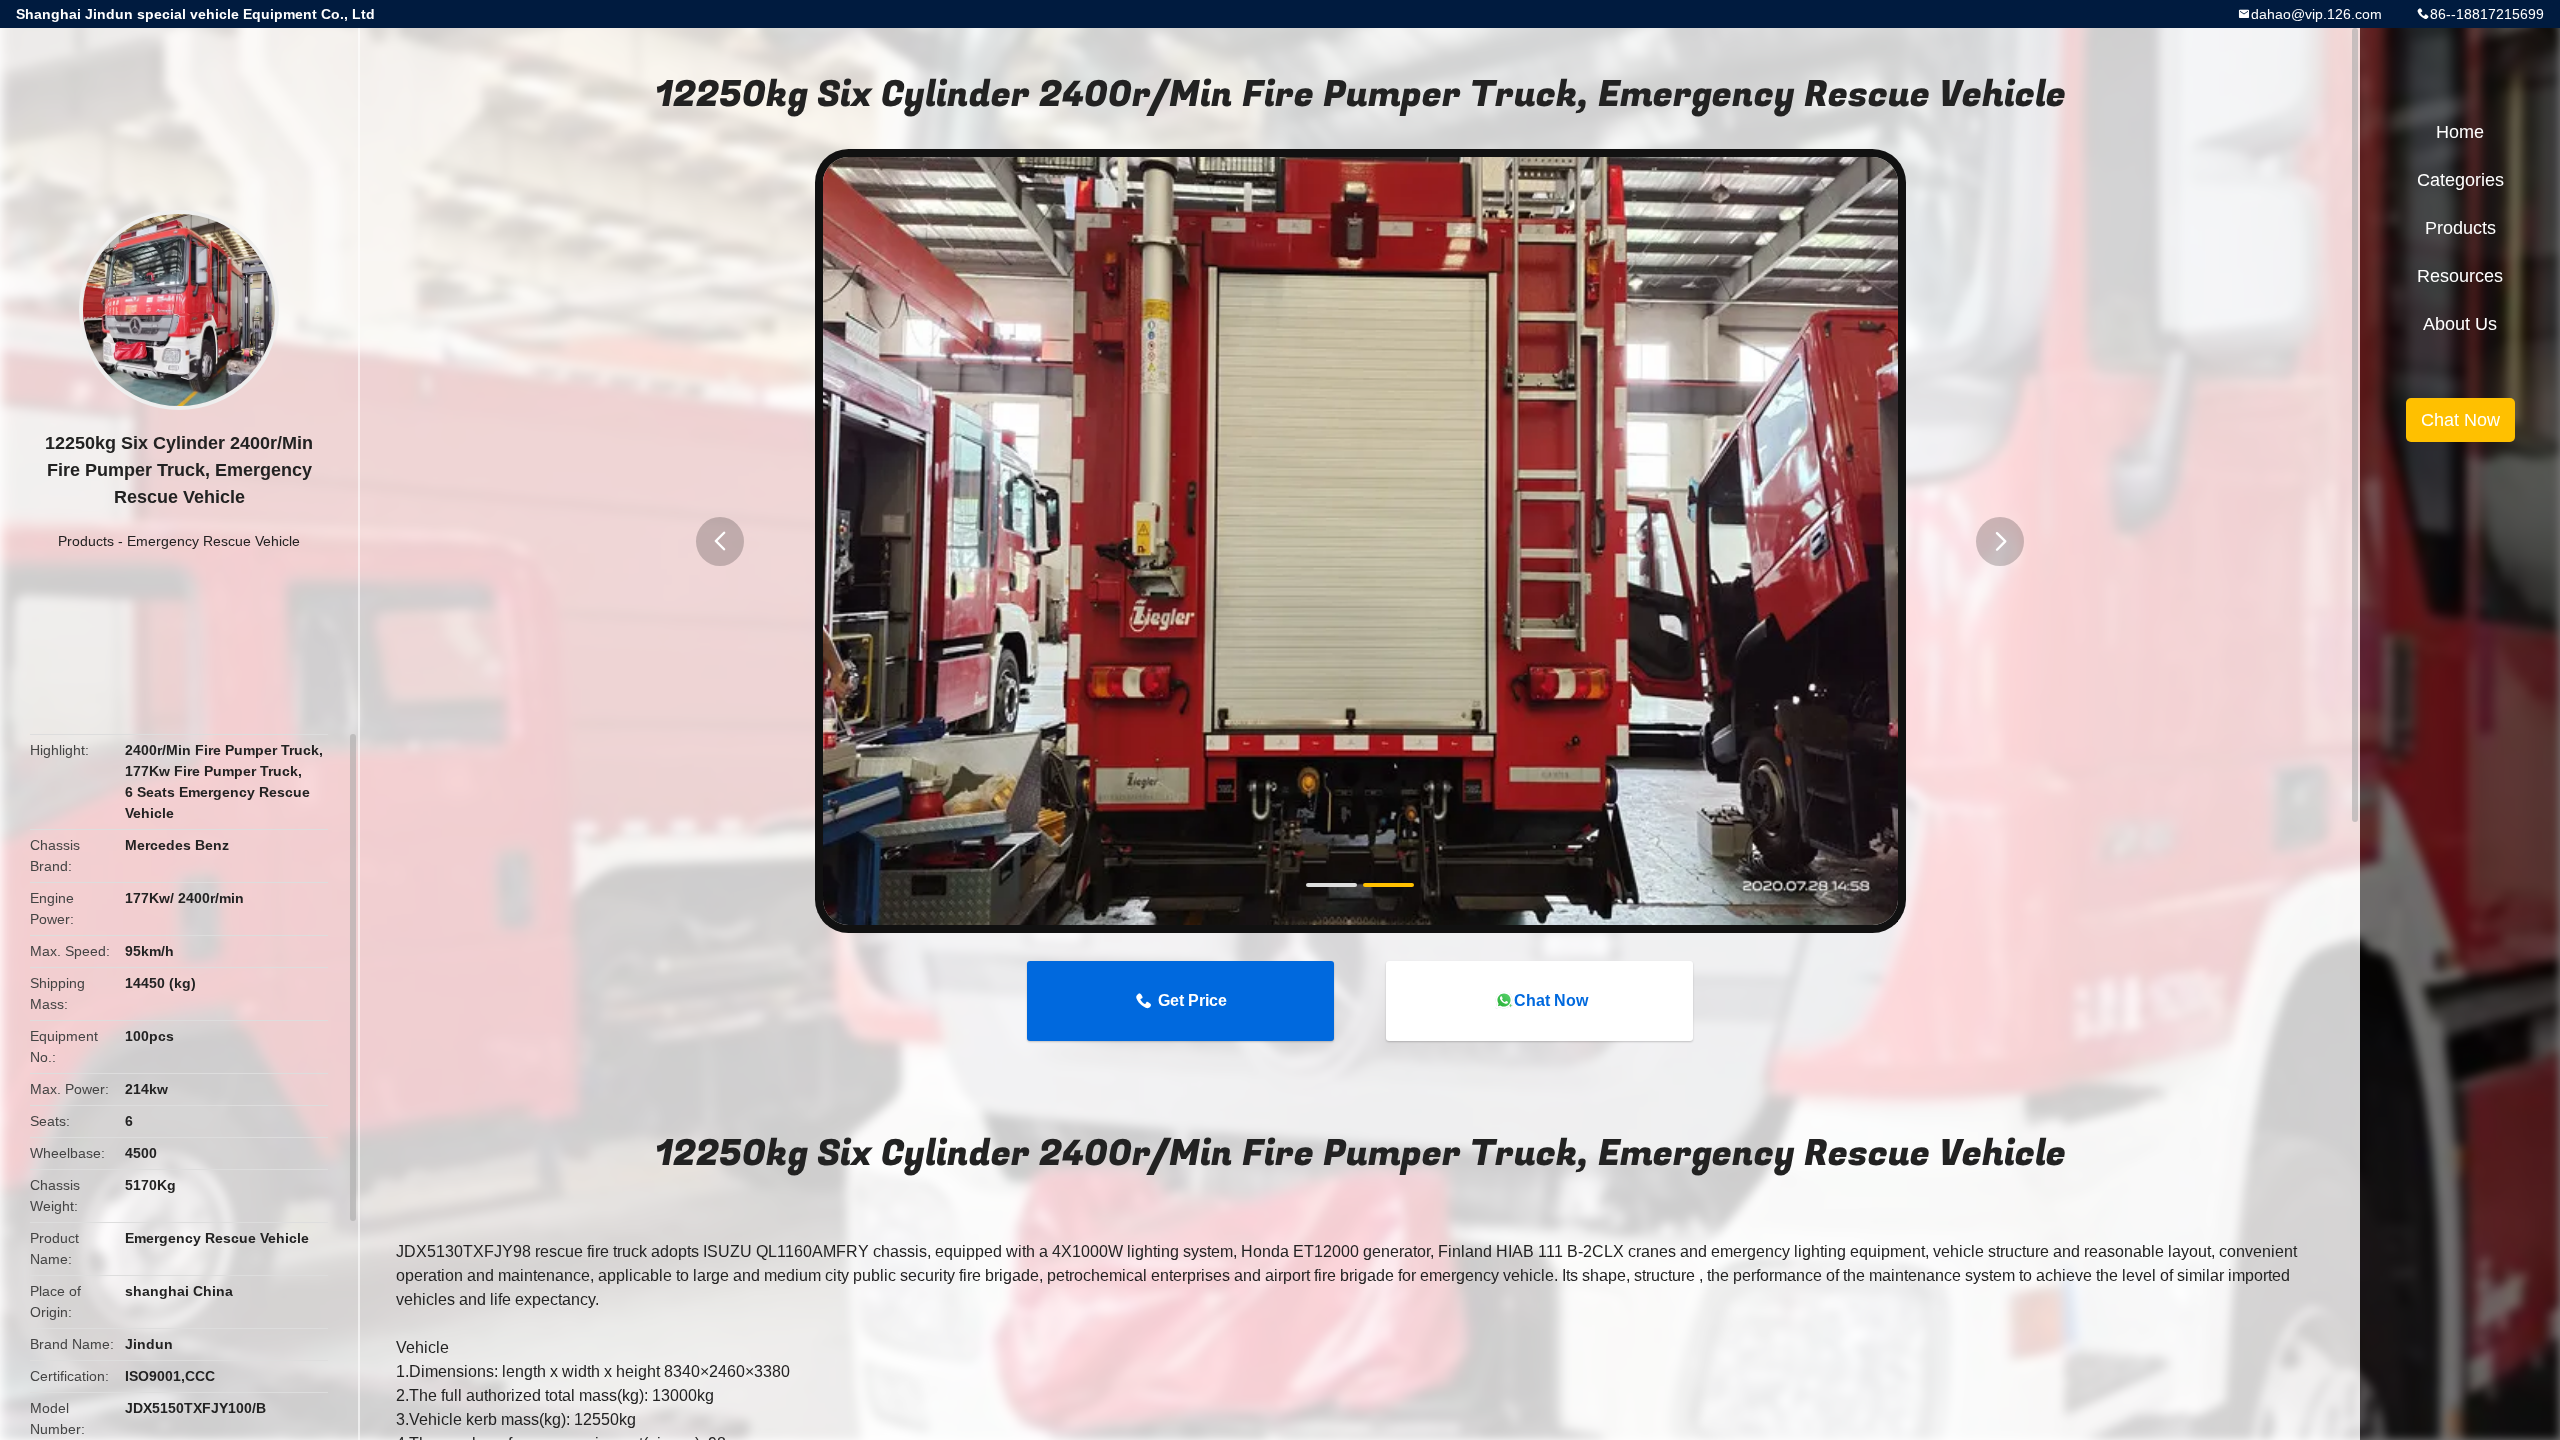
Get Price (1192, 1000)
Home (2460, 132)
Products (86, 541)
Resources (2460, 276)
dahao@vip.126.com (2316, 14)
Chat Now (1551, 1000)
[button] (720, 541)
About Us (2460, 324)
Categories (2460, 180)
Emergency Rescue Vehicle (213, 541)
